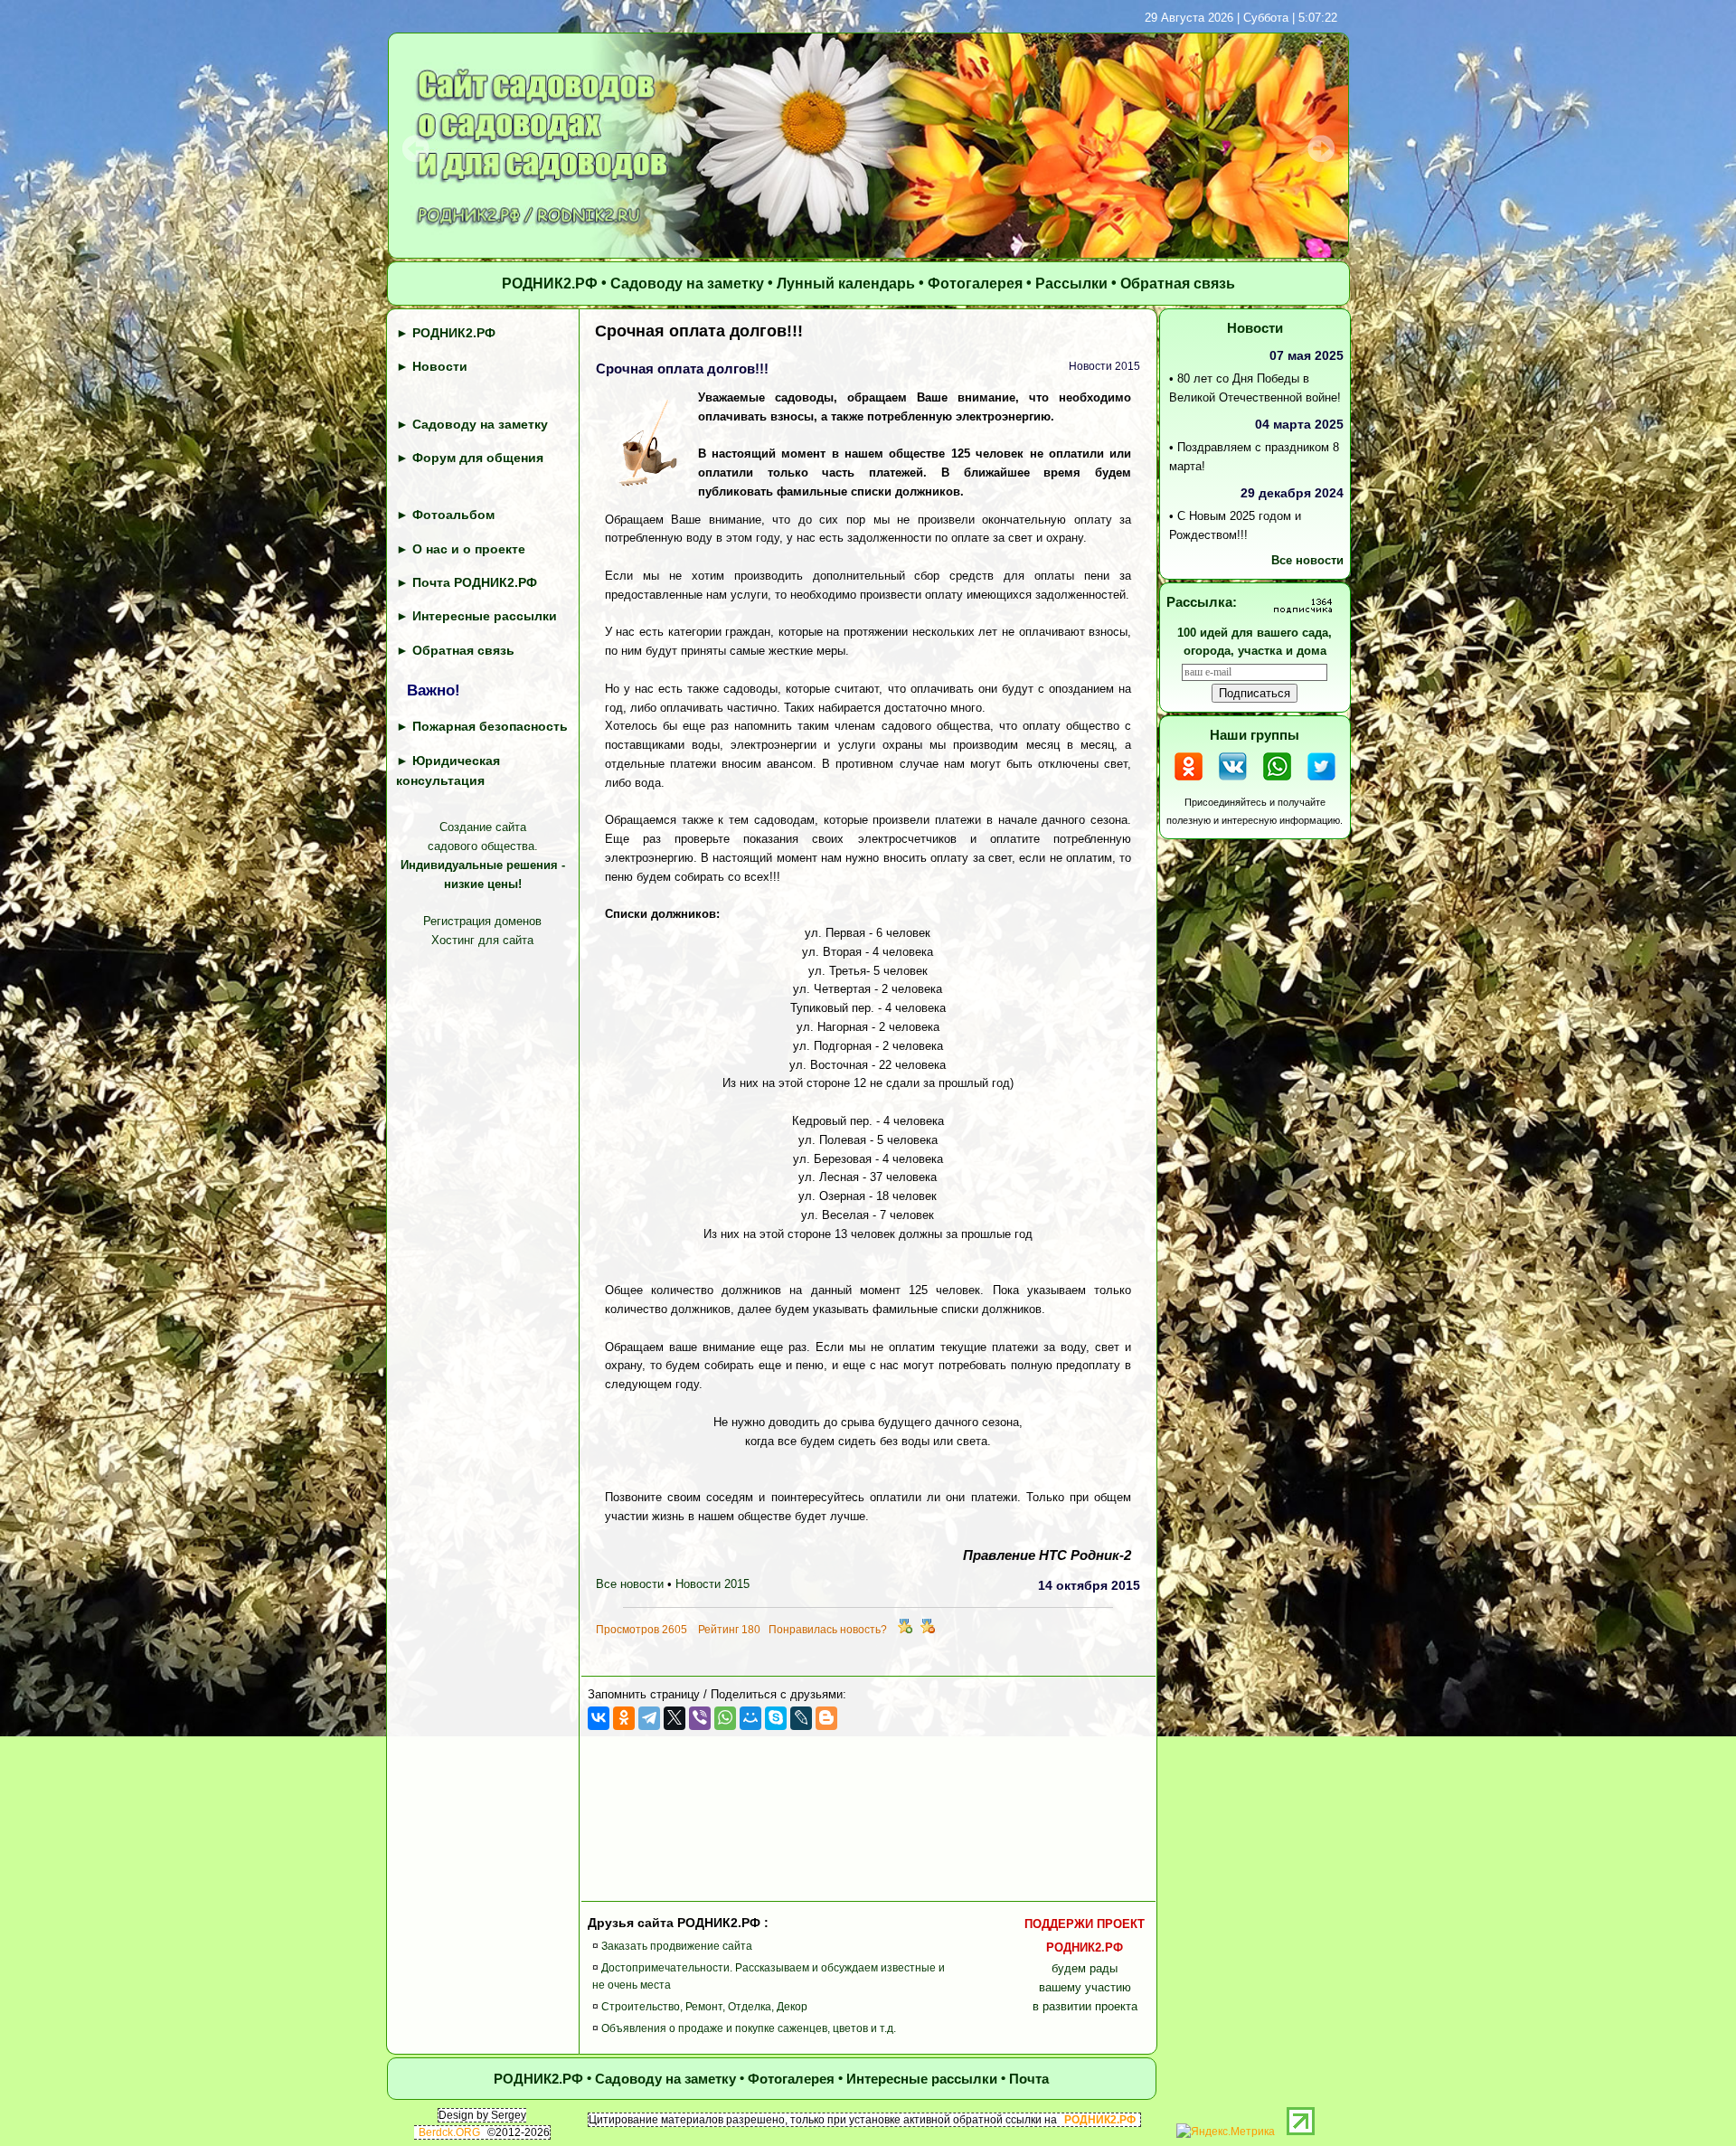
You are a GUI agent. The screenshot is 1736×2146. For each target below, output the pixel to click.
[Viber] (700, 1718)
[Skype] (776, 1718)
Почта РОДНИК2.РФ (475, 582)
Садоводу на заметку (687, 284)
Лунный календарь (846, 284)
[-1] (928, 1630)
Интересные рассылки (485, 617)
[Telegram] (649, 1718)
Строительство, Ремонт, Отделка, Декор (704, 2008)
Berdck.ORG (449, 2132)
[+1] (905, 1630)
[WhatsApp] (725, 1718)
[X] (675, 1718)
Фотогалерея (975, 284)
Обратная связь (1178, 284)
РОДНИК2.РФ (550, 284)
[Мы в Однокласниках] (1189, 783)
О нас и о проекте (469, 549)
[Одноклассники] (624, 1718)
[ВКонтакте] (599, 1718)
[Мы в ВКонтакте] (1233, 783)
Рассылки (1071, 284)
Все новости (630, 1585)
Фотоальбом (453, 515)
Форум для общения (478, 458)
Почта (1029, 2079)
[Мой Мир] (750, 1718)
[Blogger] (826, 1718)
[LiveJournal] (801, 1718)
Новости (440, 367)
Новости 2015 (712, 1585)
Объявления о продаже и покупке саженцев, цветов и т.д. (749, 2029)
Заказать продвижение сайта (677, 1946)
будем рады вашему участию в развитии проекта (1085, 1966)
